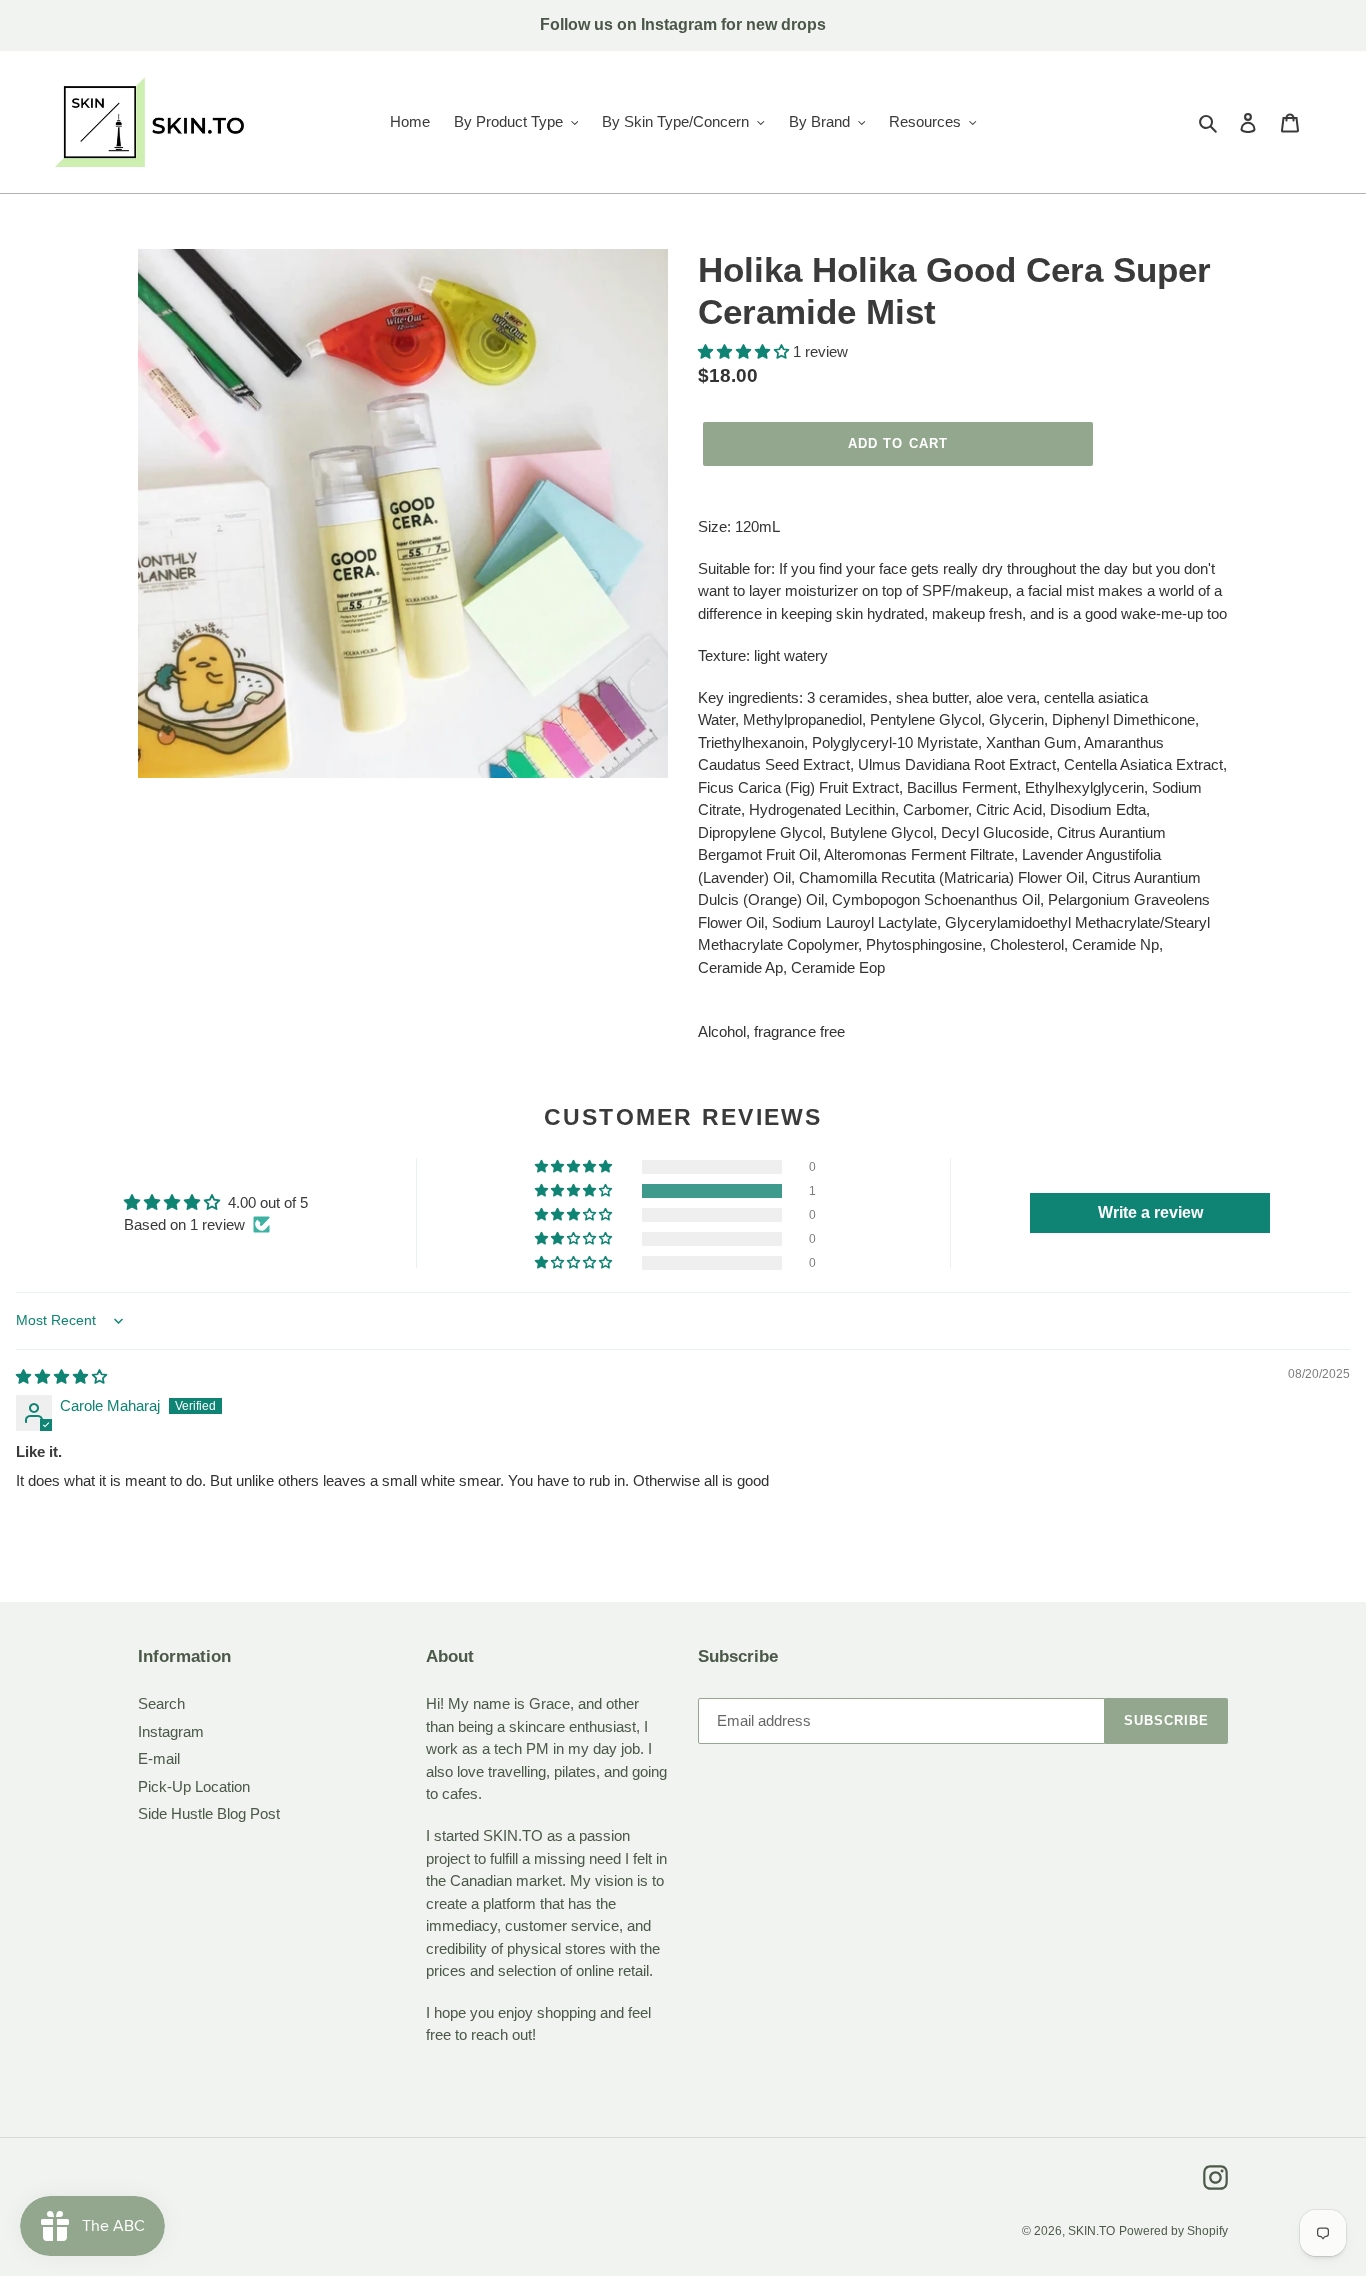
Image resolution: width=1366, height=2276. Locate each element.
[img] (61, 1376)
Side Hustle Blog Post (209, 1813)
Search (161, 1703)
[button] (745, 351)
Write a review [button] (1150, 1212)
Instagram (171, 1731)
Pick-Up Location (194, 1786)
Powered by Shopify (1173, 2231)
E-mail (159, 1758)
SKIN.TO (1091, 2231)
